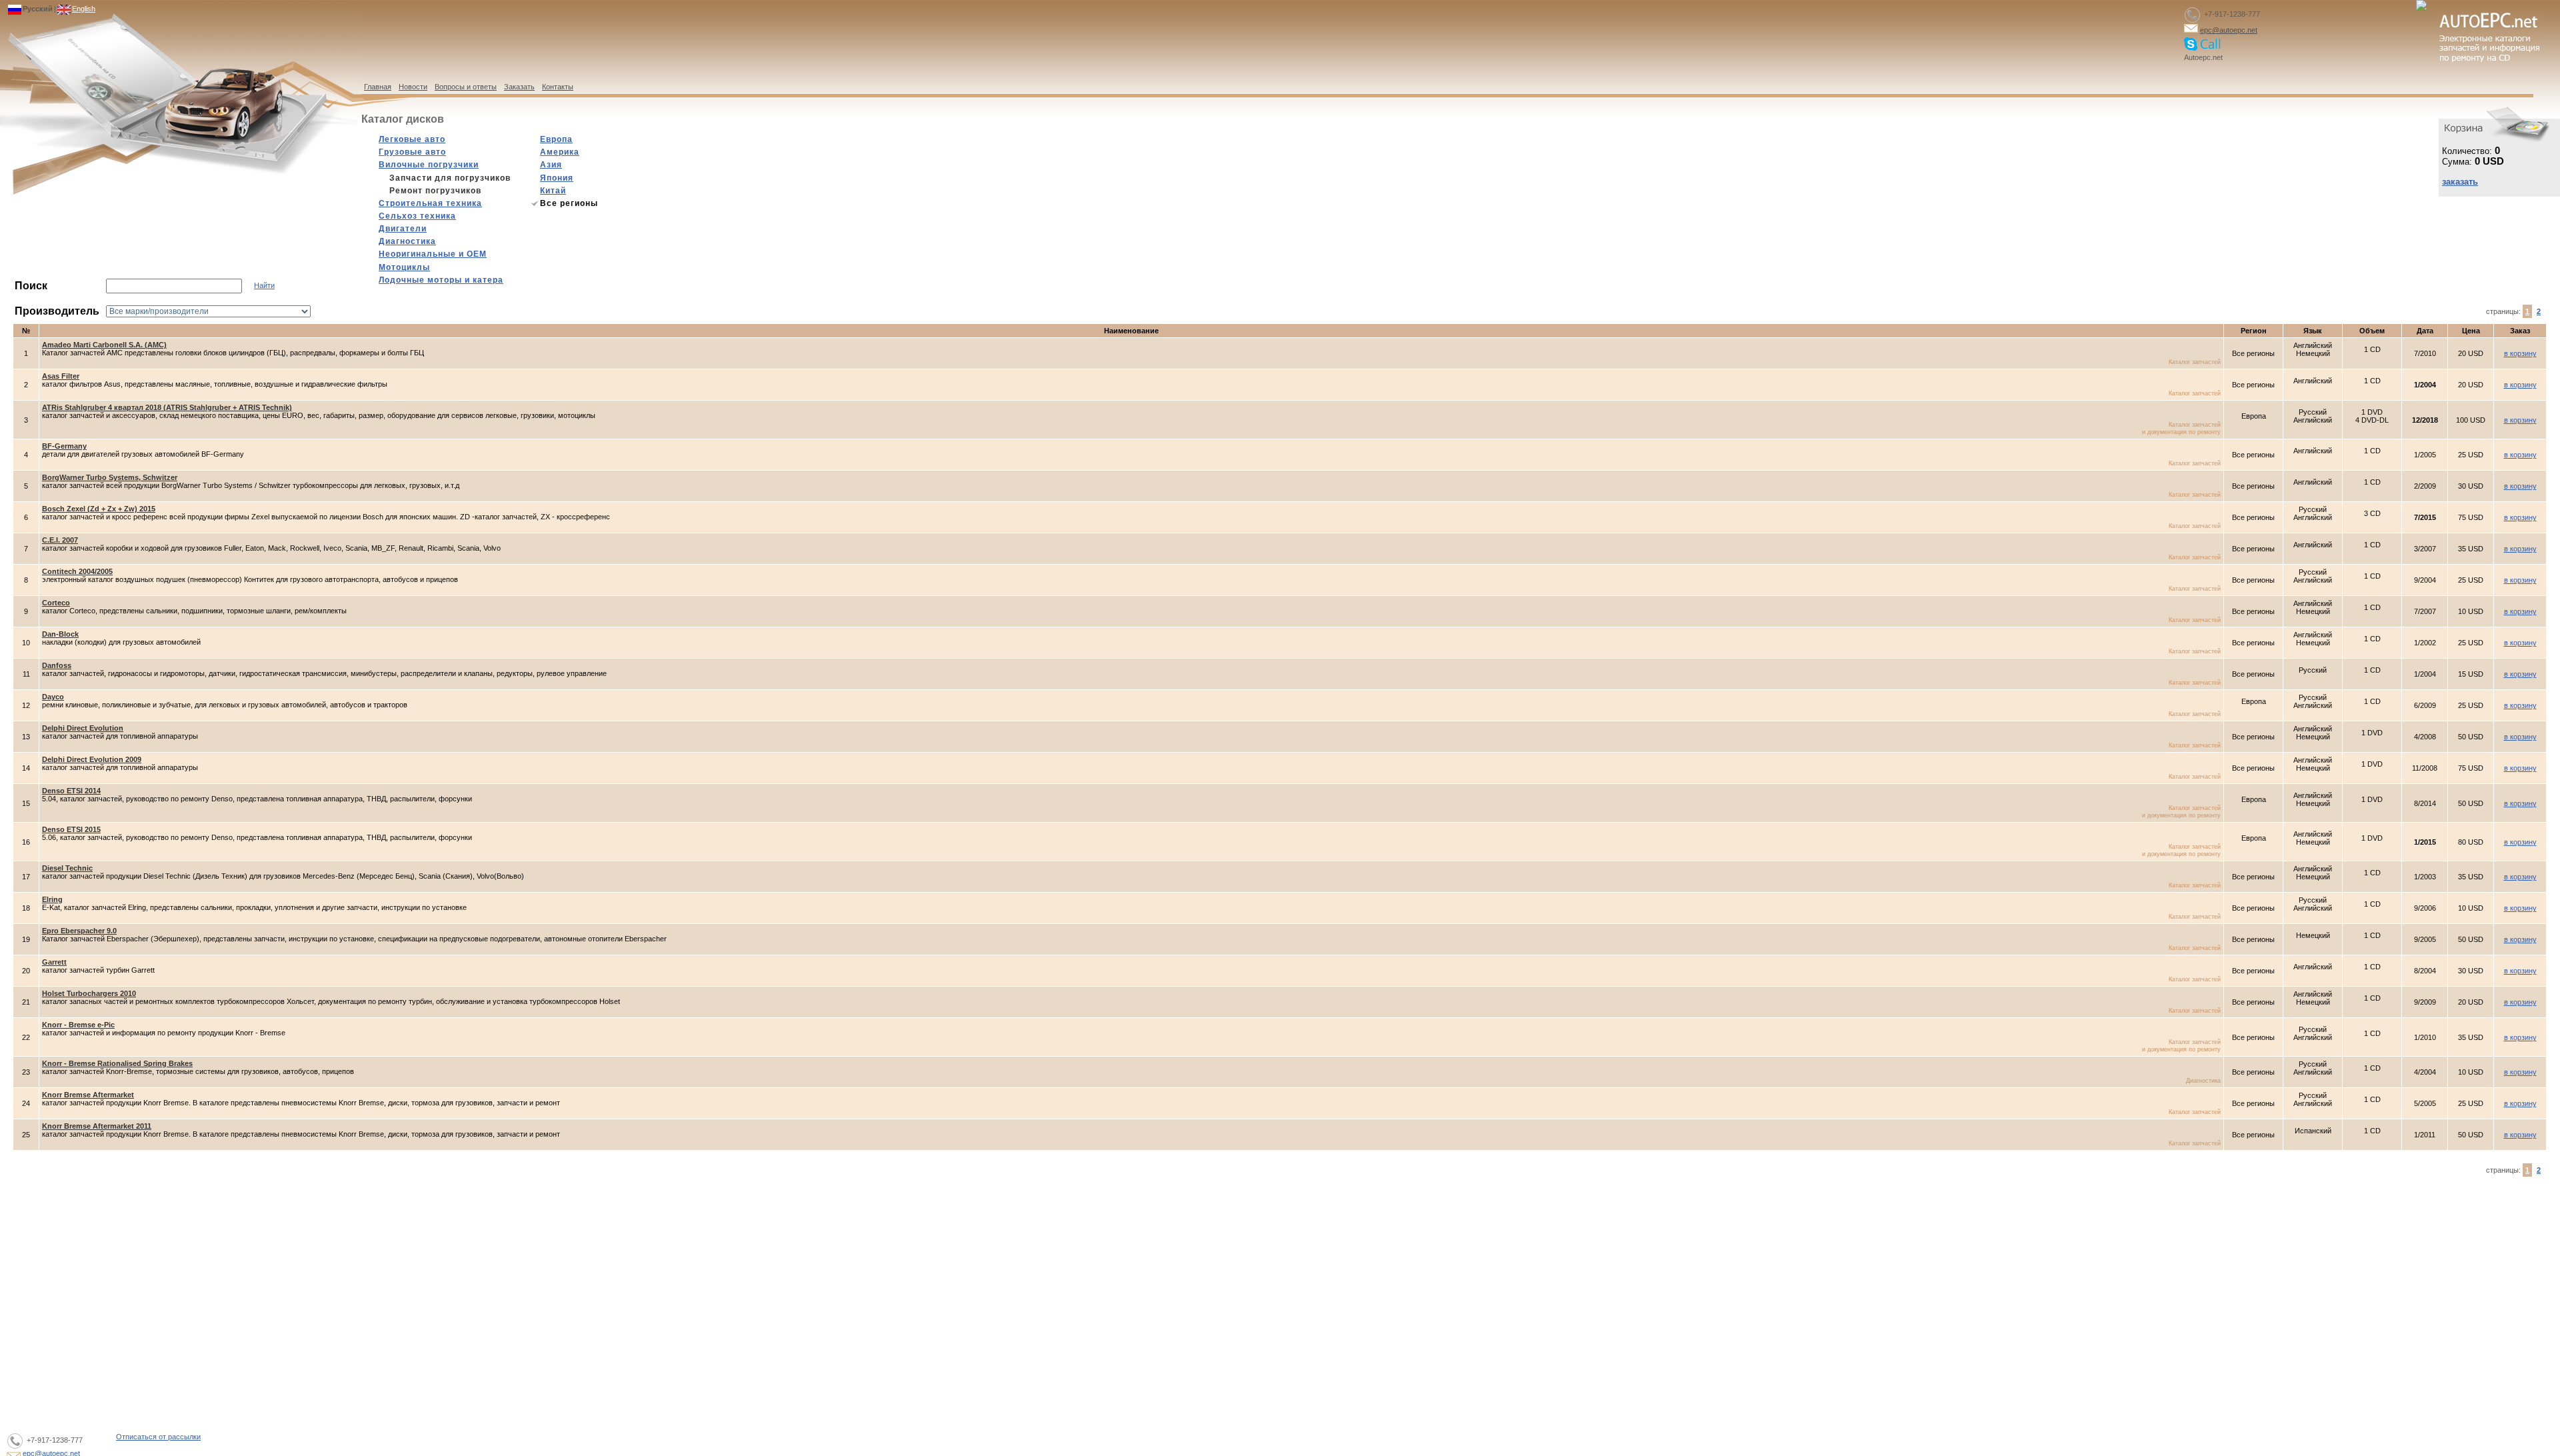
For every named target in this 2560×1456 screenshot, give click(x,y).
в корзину (2520, 353)
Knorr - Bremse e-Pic (78, 1025)
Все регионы (569, 203)
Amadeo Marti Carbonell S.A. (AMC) (104, 345)
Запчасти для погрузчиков (450, 178)
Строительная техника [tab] (430, 203)
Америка (560, 152)
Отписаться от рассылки (158, 1437)
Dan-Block (60, 634)
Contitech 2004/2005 (77, 571)
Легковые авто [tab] (412, 139)
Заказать (519, 87)
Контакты (558, 87)
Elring (52, 899)
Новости (413, 87)
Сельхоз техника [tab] (417, 216)
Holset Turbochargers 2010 (89, 993)
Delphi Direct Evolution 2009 (92, 759)
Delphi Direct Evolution (83, 728)
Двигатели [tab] (403, 229)
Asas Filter (61, 376)
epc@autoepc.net (2229, 30)
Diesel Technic (67, 868)
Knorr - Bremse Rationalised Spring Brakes (117, 1063)
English (84, 9)
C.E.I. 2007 (60, 540)
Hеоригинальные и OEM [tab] (433, 254)
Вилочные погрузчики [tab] (429, 165)
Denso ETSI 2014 (71, 791)
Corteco (56, 603)
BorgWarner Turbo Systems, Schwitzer (110, 477)
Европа (556, 139)
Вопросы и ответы (466, 87)
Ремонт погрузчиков (435, 191)
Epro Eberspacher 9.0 (79, 931)
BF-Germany (64, 446)
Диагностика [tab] (407, 241)
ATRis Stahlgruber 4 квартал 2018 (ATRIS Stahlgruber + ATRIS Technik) (167, 407)
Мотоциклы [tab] (404, 267)
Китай (553, 191)
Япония (557, 178)
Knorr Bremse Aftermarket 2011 (97, 1126)
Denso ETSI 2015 (71, 829)
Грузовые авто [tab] (412, 152)
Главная (378, 87)
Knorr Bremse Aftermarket (88, 1095)
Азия (551, 165)
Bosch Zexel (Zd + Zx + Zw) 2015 (99, 509)
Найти (264, 285)
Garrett (54, 962)
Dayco (53, 697)
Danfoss (57, 665)
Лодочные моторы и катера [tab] (441, 280)
